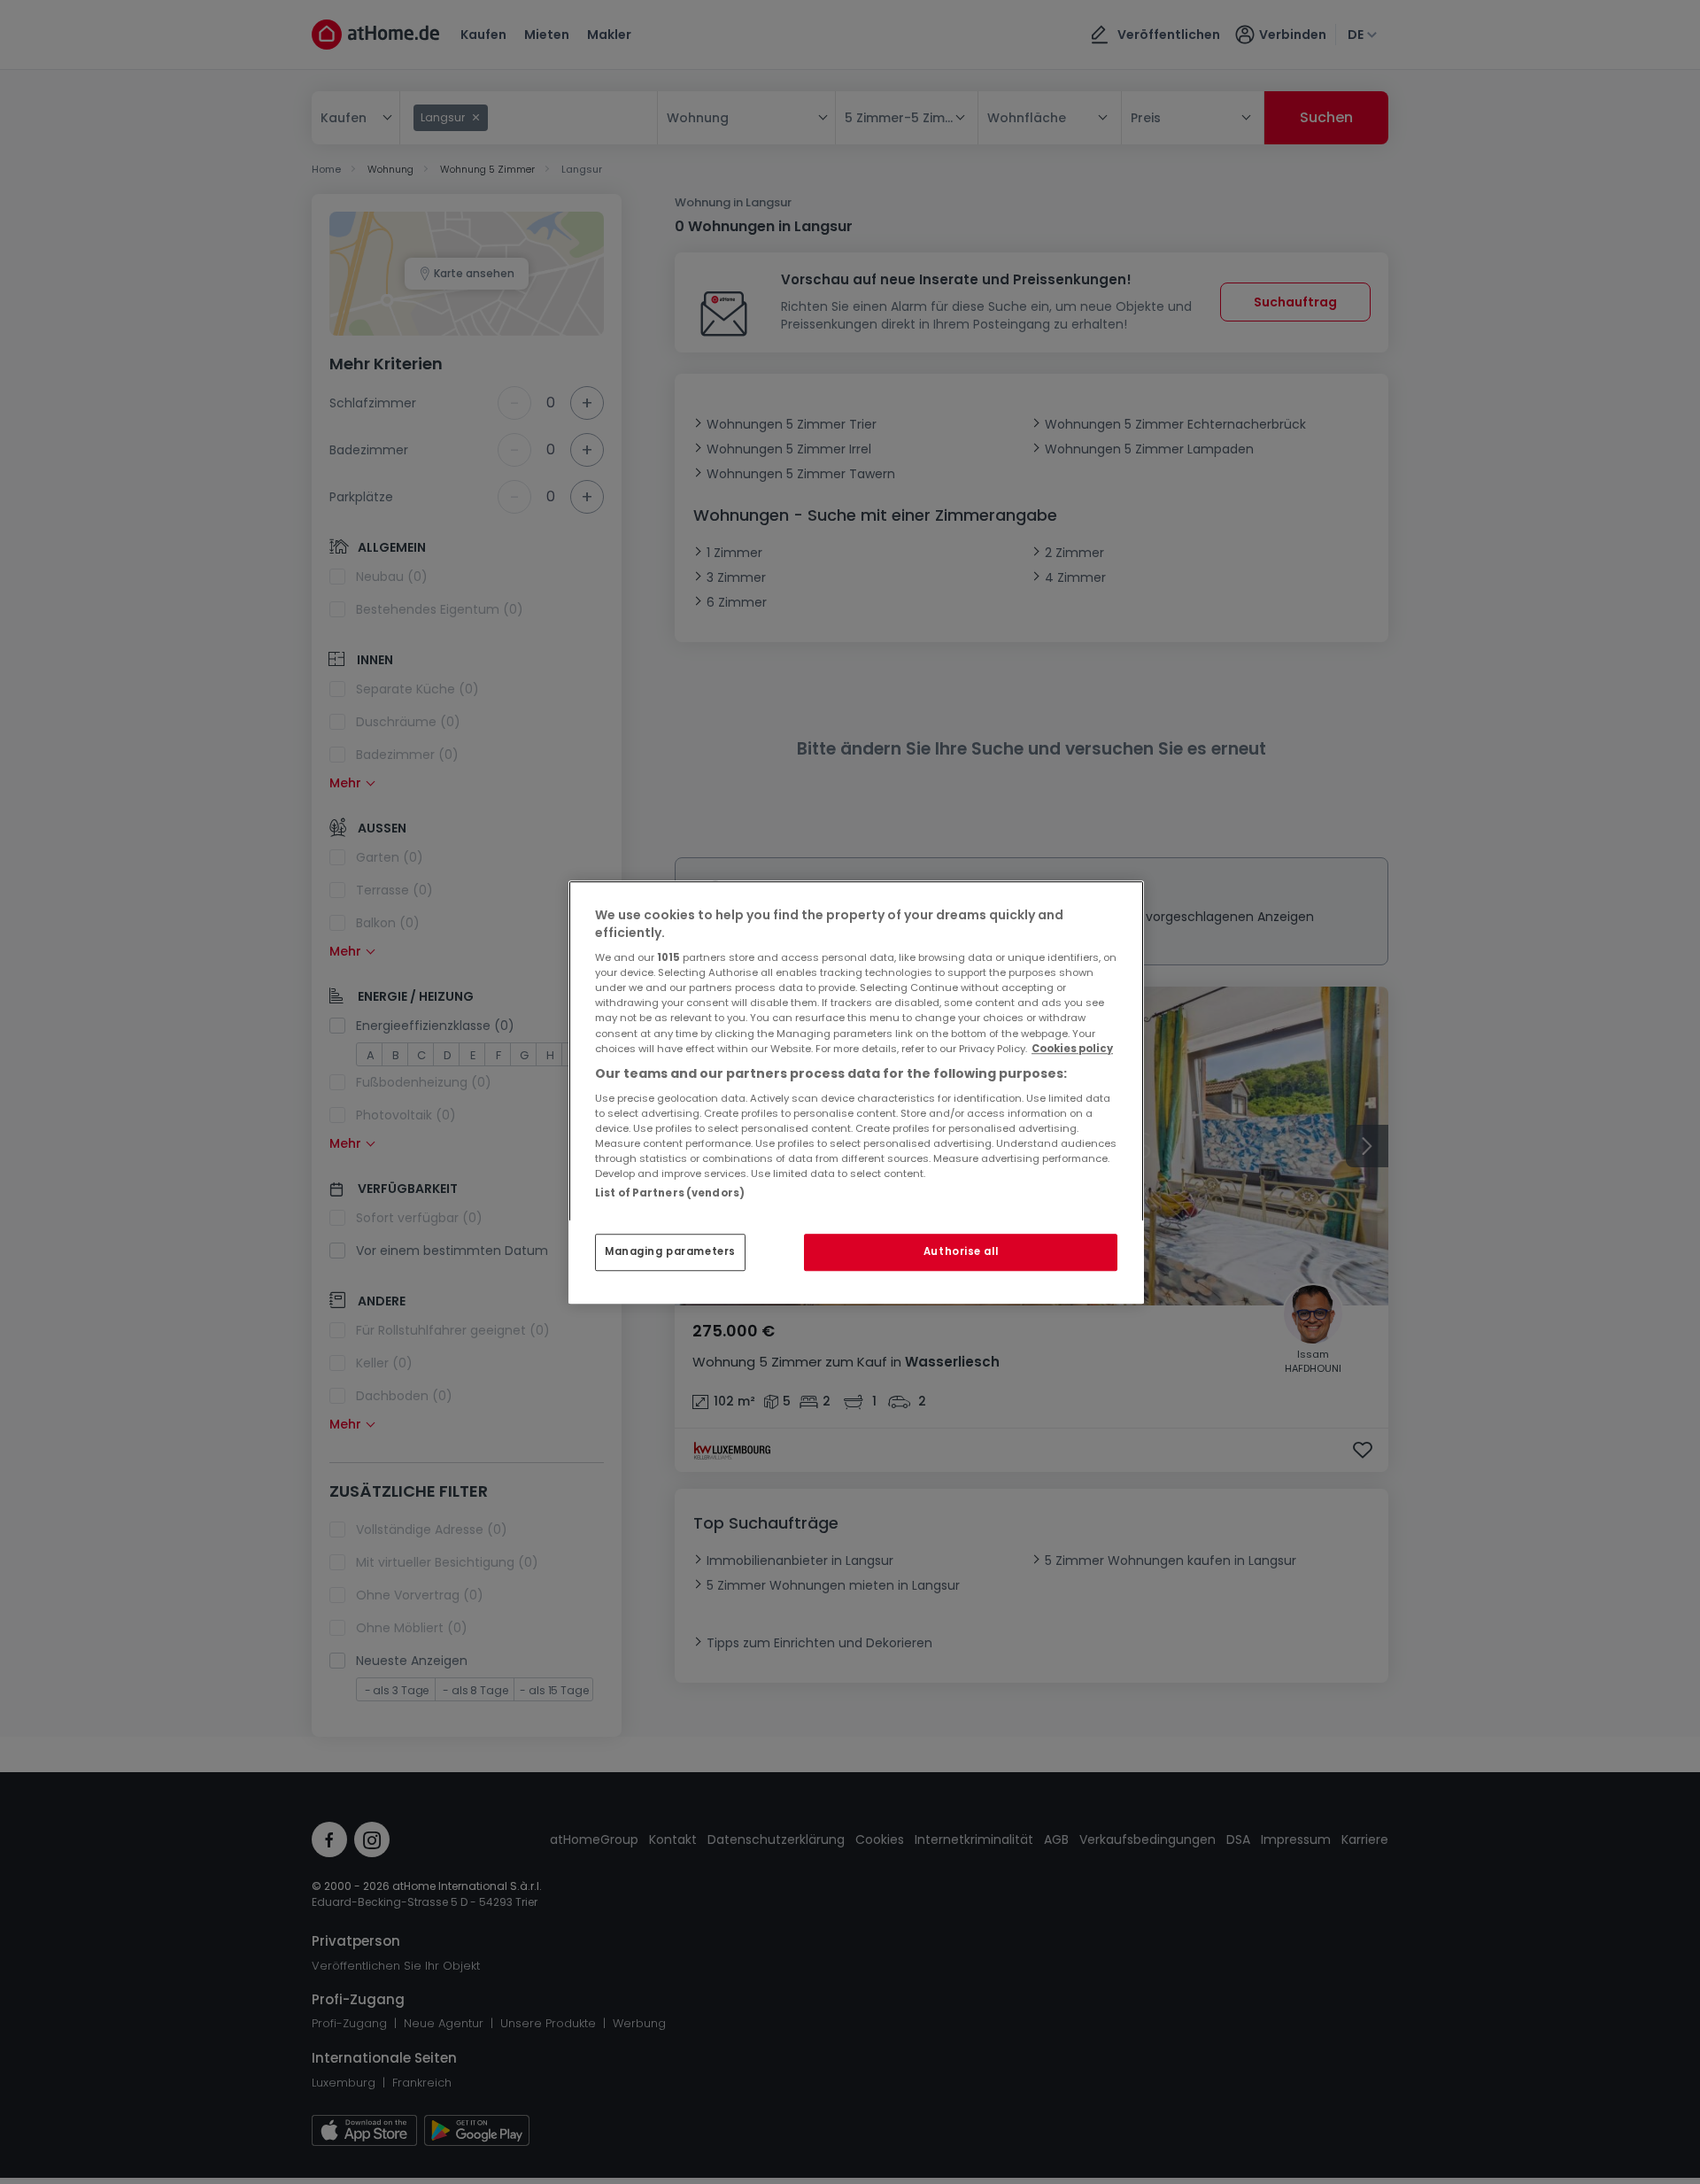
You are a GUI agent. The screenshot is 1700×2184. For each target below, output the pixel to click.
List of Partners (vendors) (670, 1193)
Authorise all (961, 1251)
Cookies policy (1072, 1049)
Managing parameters (670, 1251)
